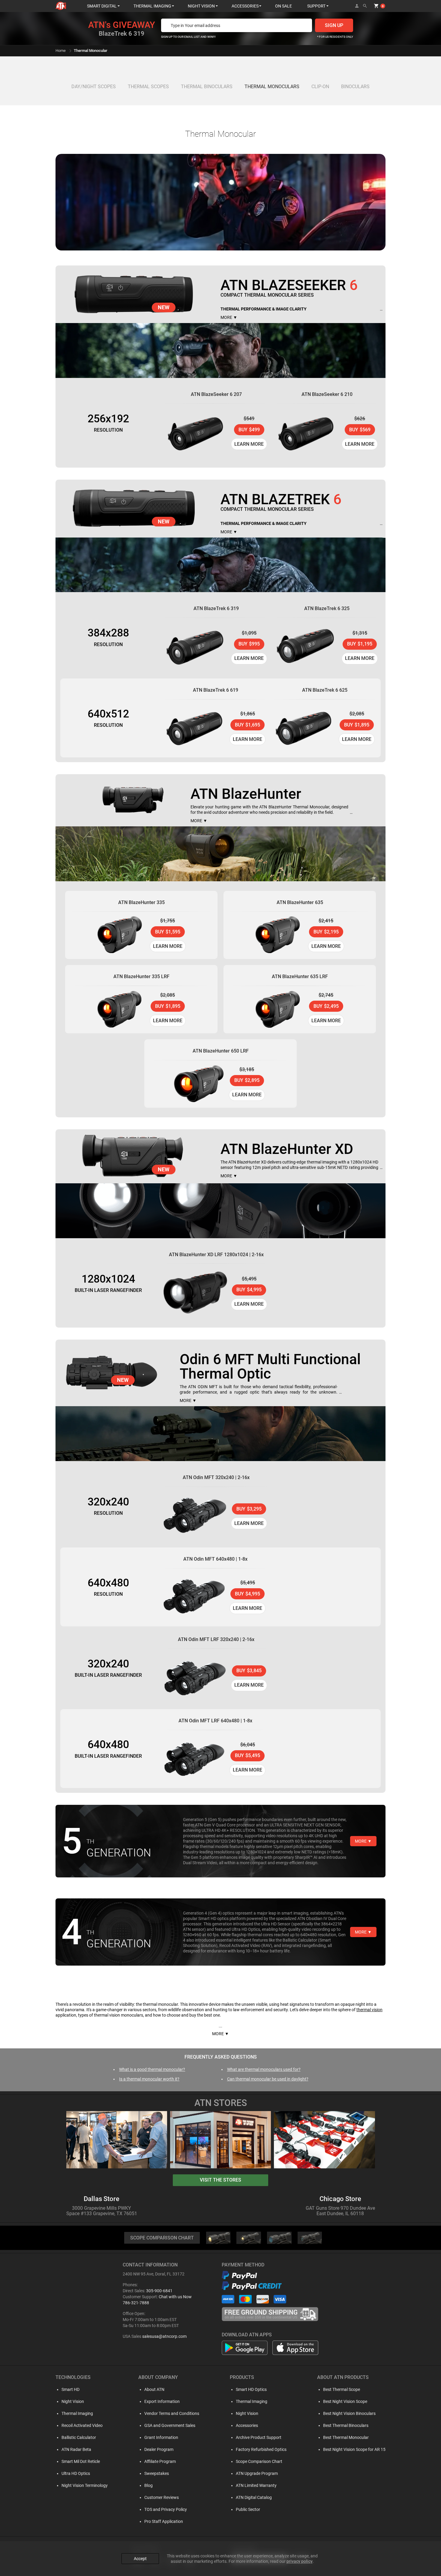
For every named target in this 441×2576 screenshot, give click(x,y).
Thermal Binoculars (207, 87)
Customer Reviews (162, 2497)
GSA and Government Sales (170, 2425)
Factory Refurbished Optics (261, 2449)
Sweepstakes (157, 2473)
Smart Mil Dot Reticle (81, 2461)
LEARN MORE (249, 444)
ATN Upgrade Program (257, 2473)
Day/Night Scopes (94, 87)
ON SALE (283, 6)
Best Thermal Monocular (346, 2437)
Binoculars (355, 87)
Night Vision (73, 2401)
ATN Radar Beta (76, 2449)
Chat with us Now (175, 2297)
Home (61, 51)
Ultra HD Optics (76, 2473)
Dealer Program (159, 2449)
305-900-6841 (159, 2291)
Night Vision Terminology (85, 2485)
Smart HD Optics (251, 2389)
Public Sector (248, 2509)
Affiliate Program (160, 2461)
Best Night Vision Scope (345, 2401)
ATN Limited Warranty (256, 2485)
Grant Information (161, 2437)
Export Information (162, 2401)
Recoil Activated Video (82, 2425)
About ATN (154, 2389)
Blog (148, 2485)
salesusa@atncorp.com (164, 2336)
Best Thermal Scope (342, 2389)
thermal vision (369, 2010)
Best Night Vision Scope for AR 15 (354, 2449)
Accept (140, 2559)
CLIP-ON (320, 87)
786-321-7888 (136, 2303)
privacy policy (300, 2561)
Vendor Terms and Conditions (172, 2413)
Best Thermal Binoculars (346, 2425)
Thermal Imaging (77, 2413)
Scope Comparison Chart (259, 2461)
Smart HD (70, 2389)
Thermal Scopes (148, 87)
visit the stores (220, 2180)
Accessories (247, 2425)
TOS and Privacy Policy (166, 2509)
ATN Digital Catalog (254, 2497)
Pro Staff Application (164, 2521)
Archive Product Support (259, 2437)
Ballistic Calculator (79, 2437)
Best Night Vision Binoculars (349, 2413)
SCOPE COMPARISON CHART (162, 2238)
